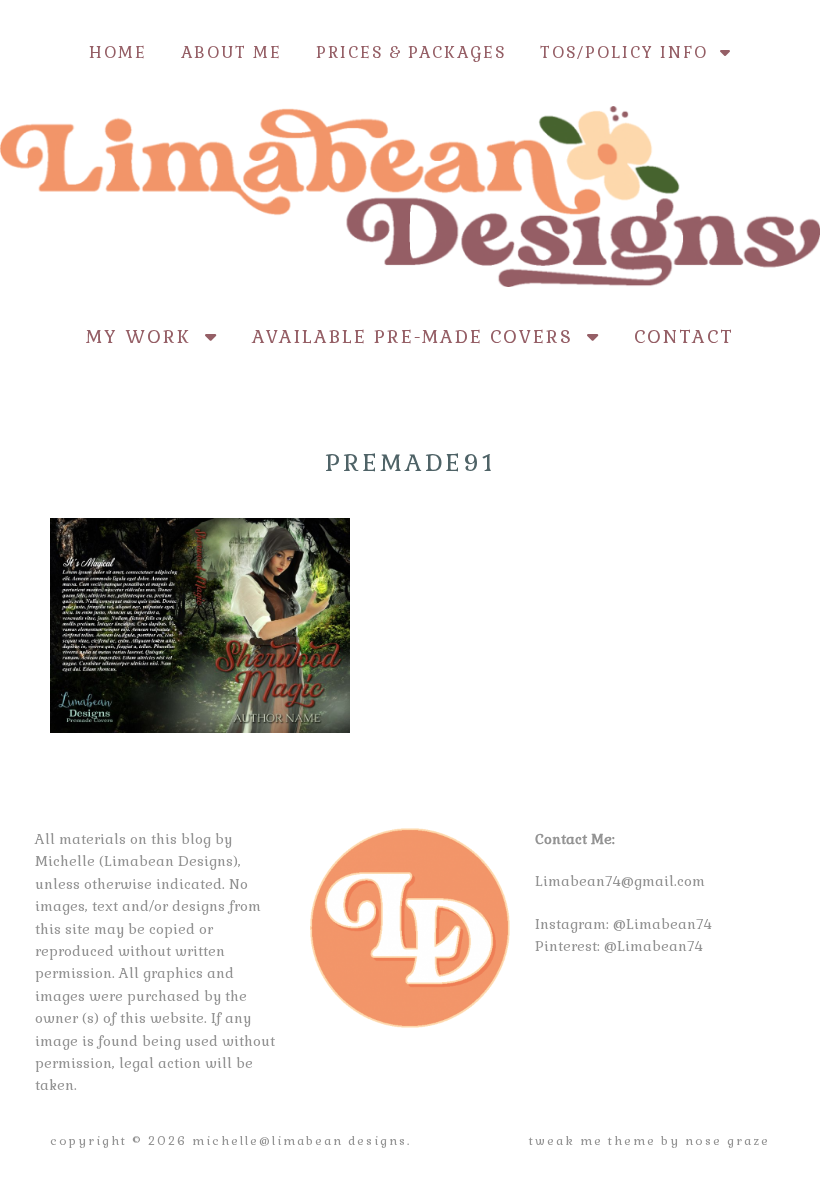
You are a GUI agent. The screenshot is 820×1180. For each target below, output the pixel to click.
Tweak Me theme (592, 1141)
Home (118, 52)
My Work (145, 336)
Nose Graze (727, 1141)
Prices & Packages (411, 52)
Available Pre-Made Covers (419, 336)
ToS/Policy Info (630, 52)
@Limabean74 (662, 924)
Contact (684, 336)
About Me (231, 52)
